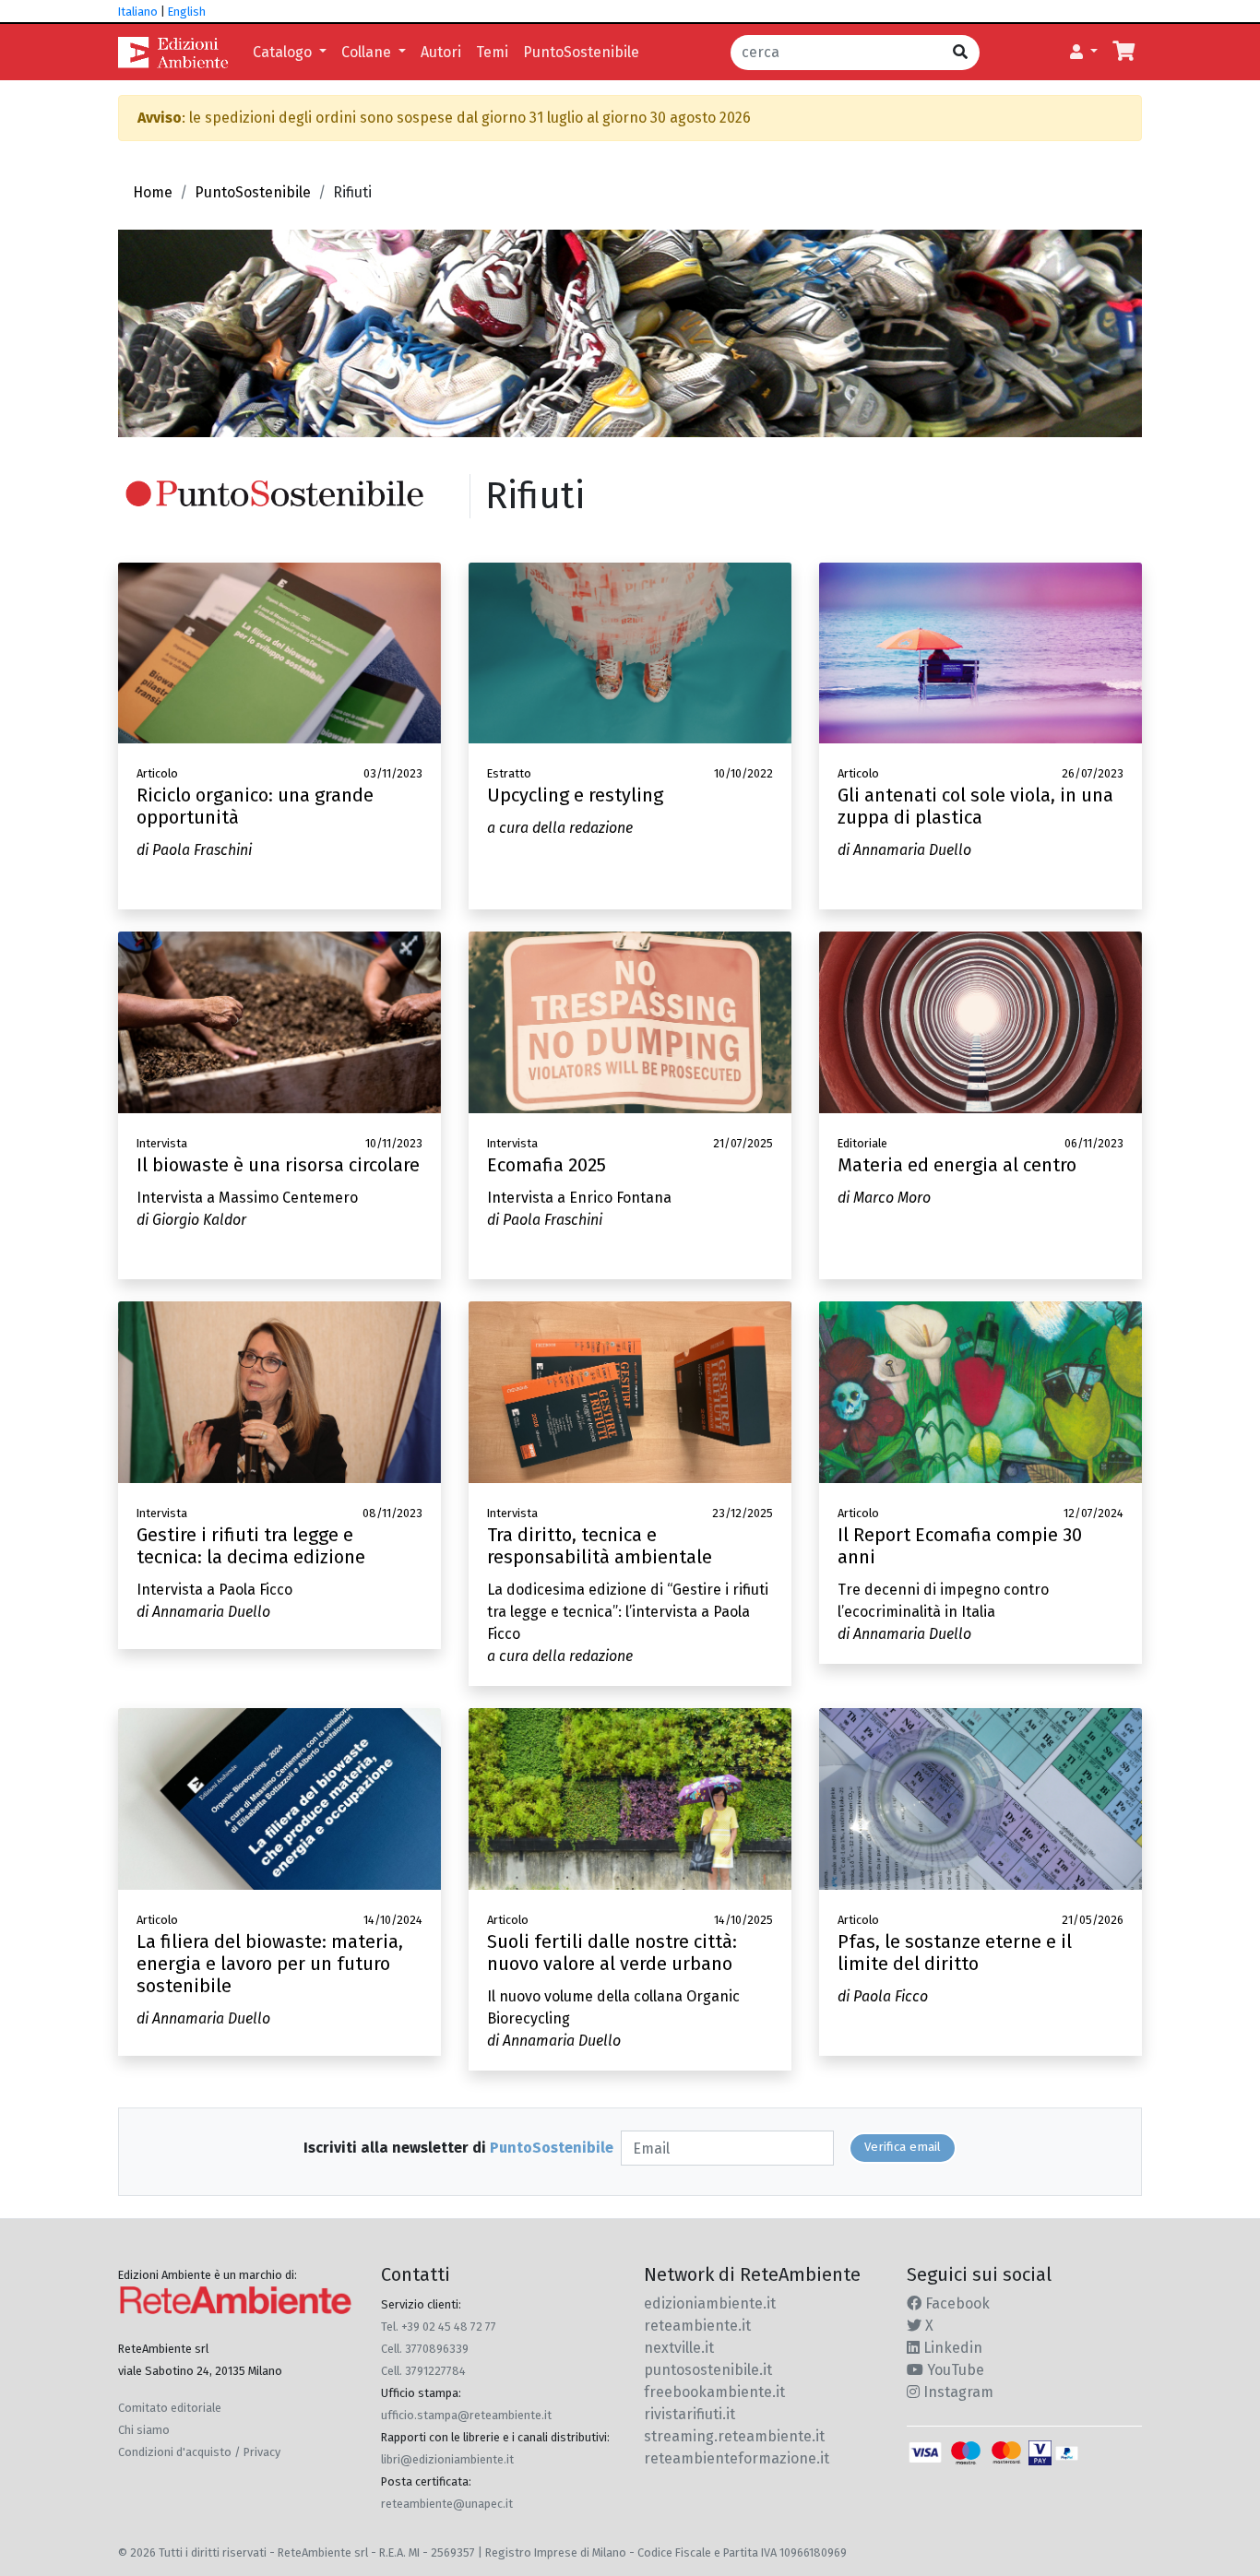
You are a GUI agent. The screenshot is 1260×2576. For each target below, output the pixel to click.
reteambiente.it (697, 2326)
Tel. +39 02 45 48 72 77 (439, 2327)
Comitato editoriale (170, 2408)
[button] (1084, 53)
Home (153, 192)
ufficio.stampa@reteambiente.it (466, 2415)
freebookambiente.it (714, 2392)
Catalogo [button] (284, 52)
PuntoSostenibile (581, 52)
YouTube (954, 2370)
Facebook (956, 2303)
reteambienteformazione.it (737, 2458)
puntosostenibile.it (708, 2370)
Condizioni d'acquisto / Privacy (199, 2452)
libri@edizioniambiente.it (447, 2459)
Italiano (138, 12)
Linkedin (951, 2348)
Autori (441, 52)
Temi (492, 52)
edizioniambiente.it (710, 2303)
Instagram (957, 2392)
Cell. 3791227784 (423, 2371)
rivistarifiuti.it (689, 2414)
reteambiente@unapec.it (447, 2504)
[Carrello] (1123, 53)
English (187, 12)
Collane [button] (368, 52)
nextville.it (679, 2348)
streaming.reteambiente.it (734, 2436)
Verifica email (903, 2147)
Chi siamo (144, 2430)
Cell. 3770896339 (425, 2349)
